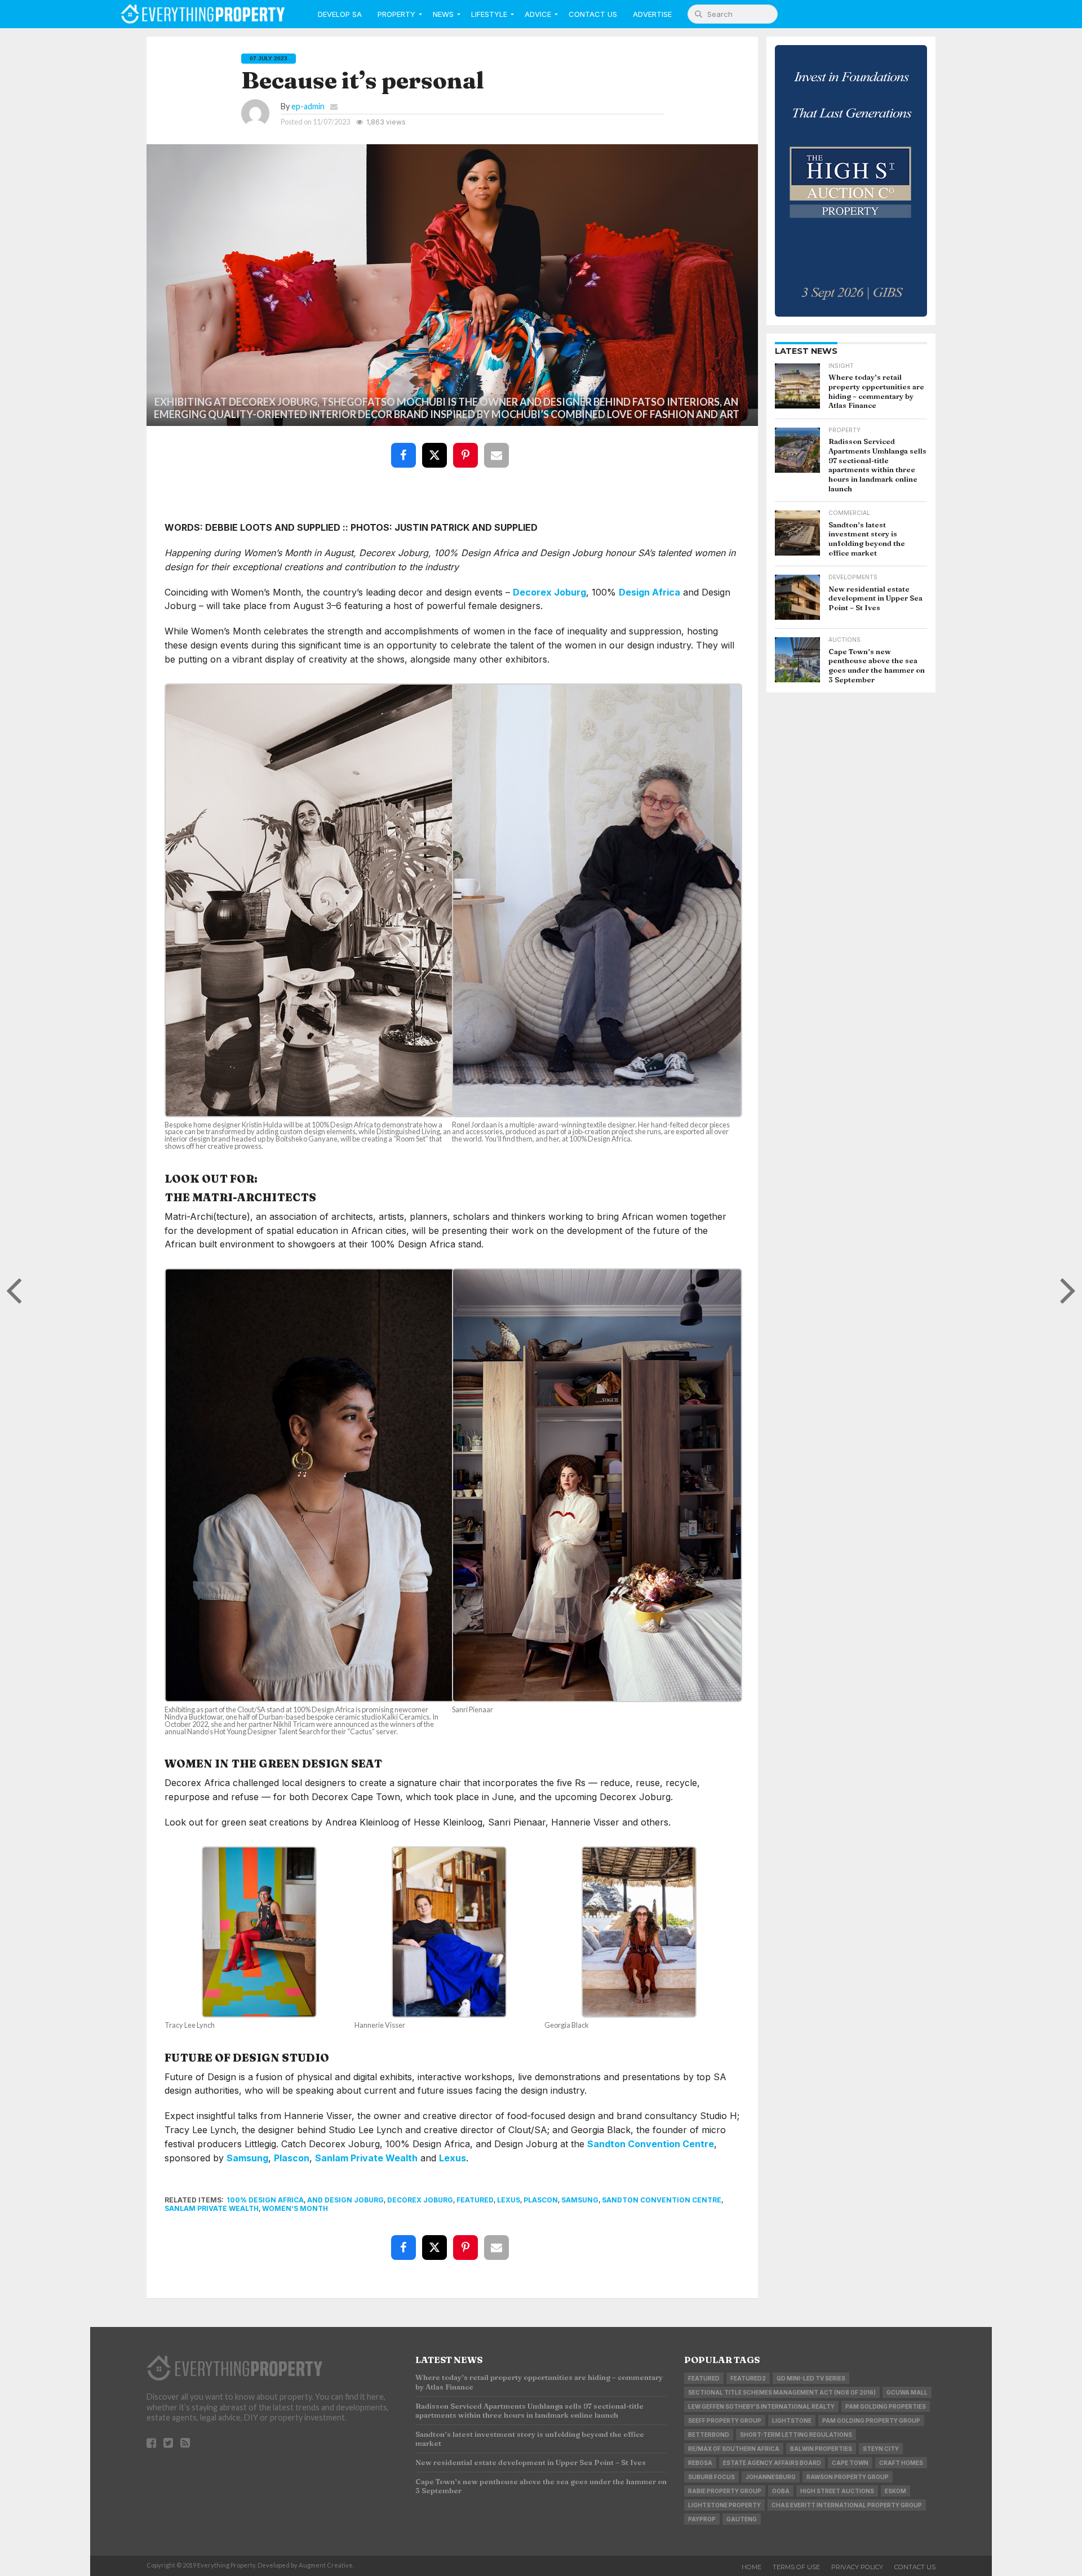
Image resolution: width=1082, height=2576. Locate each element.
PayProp (702, 2519)
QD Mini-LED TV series (811, 2378)
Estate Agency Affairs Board (772, 2463)
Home (751, 2567)
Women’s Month (295, 2208)
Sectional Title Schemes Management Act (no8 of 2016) (782, 2392)
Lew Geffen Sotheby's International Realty (761, 2406)
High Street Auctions (837, 2491)
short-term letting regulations (796, 2435)
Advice (538, 14)
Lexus (453, 2158)
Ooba (781, 2491)
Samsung (247, 2158)
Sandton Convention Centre (651, 2144)
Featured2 (748, 2378)
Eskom (895, 2491)
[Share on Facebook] (406, 447)
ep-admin (308, 106)
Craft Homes (901, 2463)
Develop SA (340, 14)
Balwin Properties (821, 2449)
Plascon (292, 2158)
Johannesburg (771, 2477)
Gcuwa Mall (907, 2392)
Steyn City (881, 2449)
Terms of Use (796, 2567)
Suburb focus (711, 2477)
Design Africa (649, 592)
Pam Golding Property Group (871, 2420)
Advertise (652, 14)
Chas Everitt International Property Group (847, 2505)
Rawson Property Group (848, 2477)
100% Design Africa (265, 2200)
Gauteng (742, 2519)
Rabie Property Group (725, 2491)
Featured (475, 2200)
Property (396, 14)
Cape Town (850, 2463)
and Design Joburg (345, 2200)
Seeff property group (725, 2420)
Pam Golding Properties (886, 2406)
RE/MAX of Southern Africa (734, 2449)
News (443, 14)
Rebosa (700, 2463)
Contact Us (593, 14)
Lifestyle (489, 14)
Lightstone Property (724, 2505)
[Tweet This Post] (437, 447)
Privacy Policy (857, 2567)
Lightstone (792, 2420)
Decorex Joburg (549, 592)
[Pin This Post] (468, 447)
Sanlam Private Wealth (366, 2158)
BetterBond (709, 2435)
